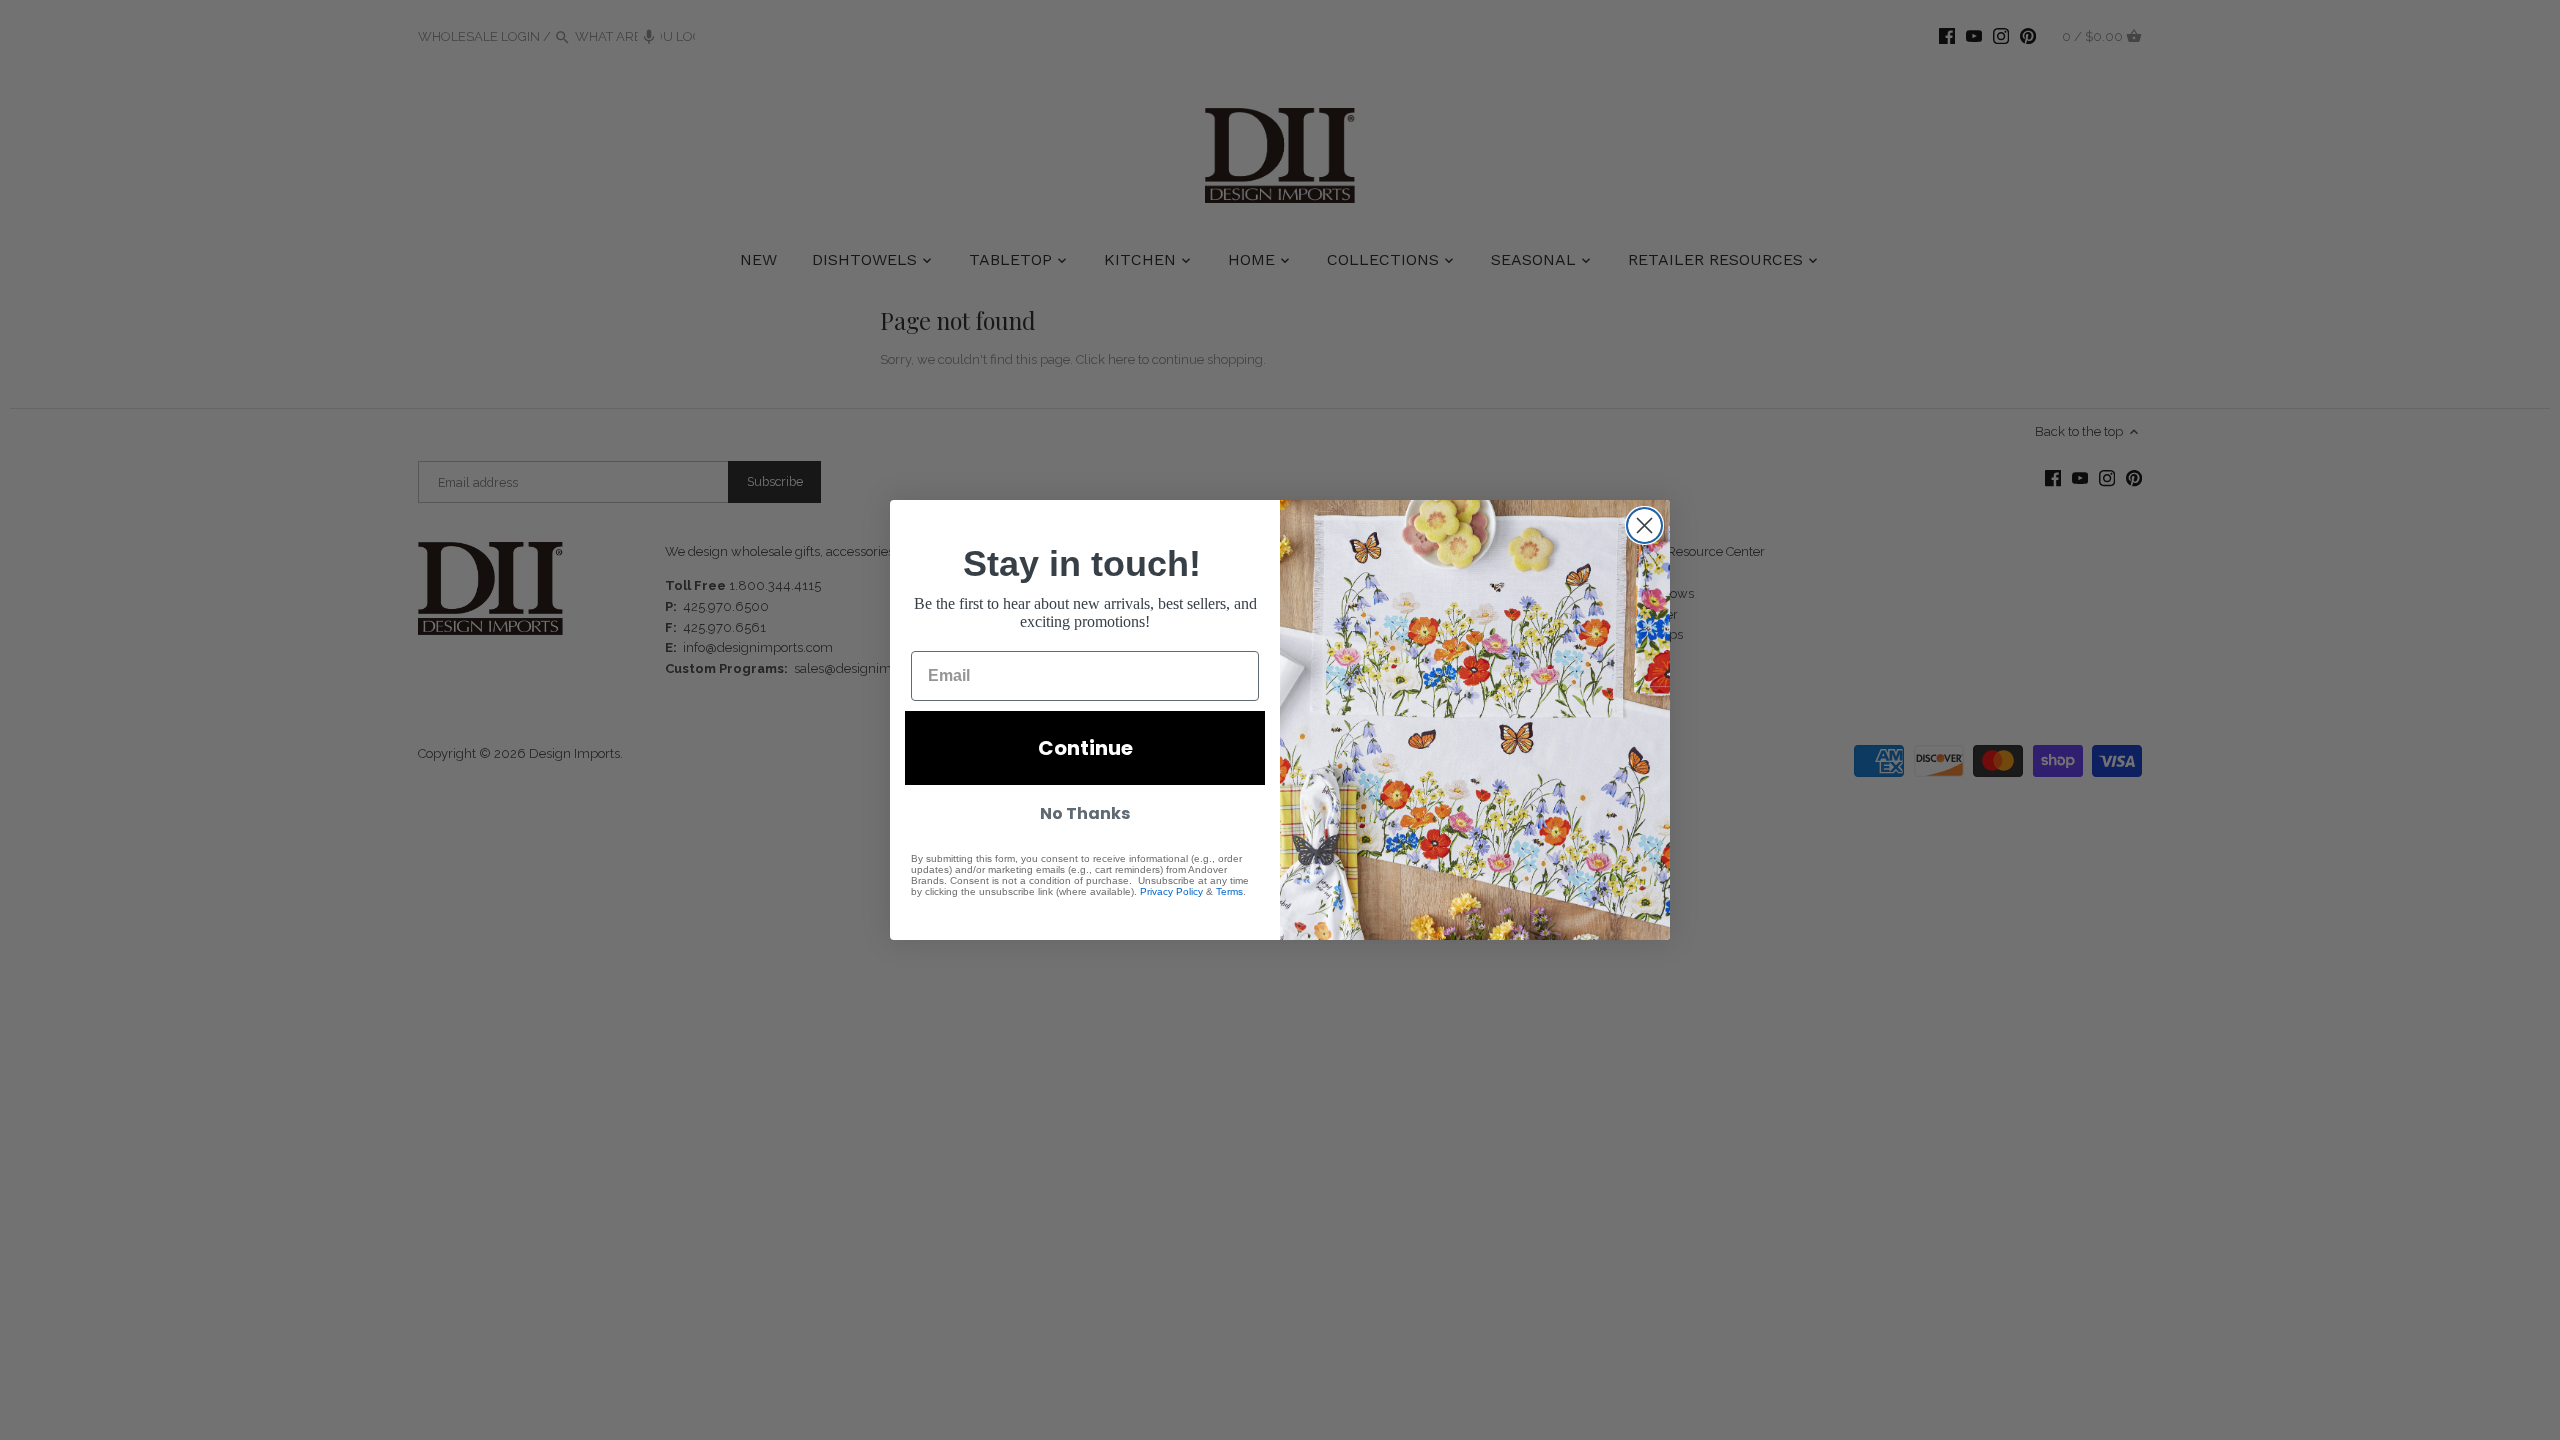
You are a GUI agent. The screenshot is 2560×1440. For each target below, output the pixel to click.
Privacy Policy (1171, 891)
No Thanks (1085, 813)
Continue (1085, 748)
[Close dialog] (1644, 525)
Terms (1229, 891)
